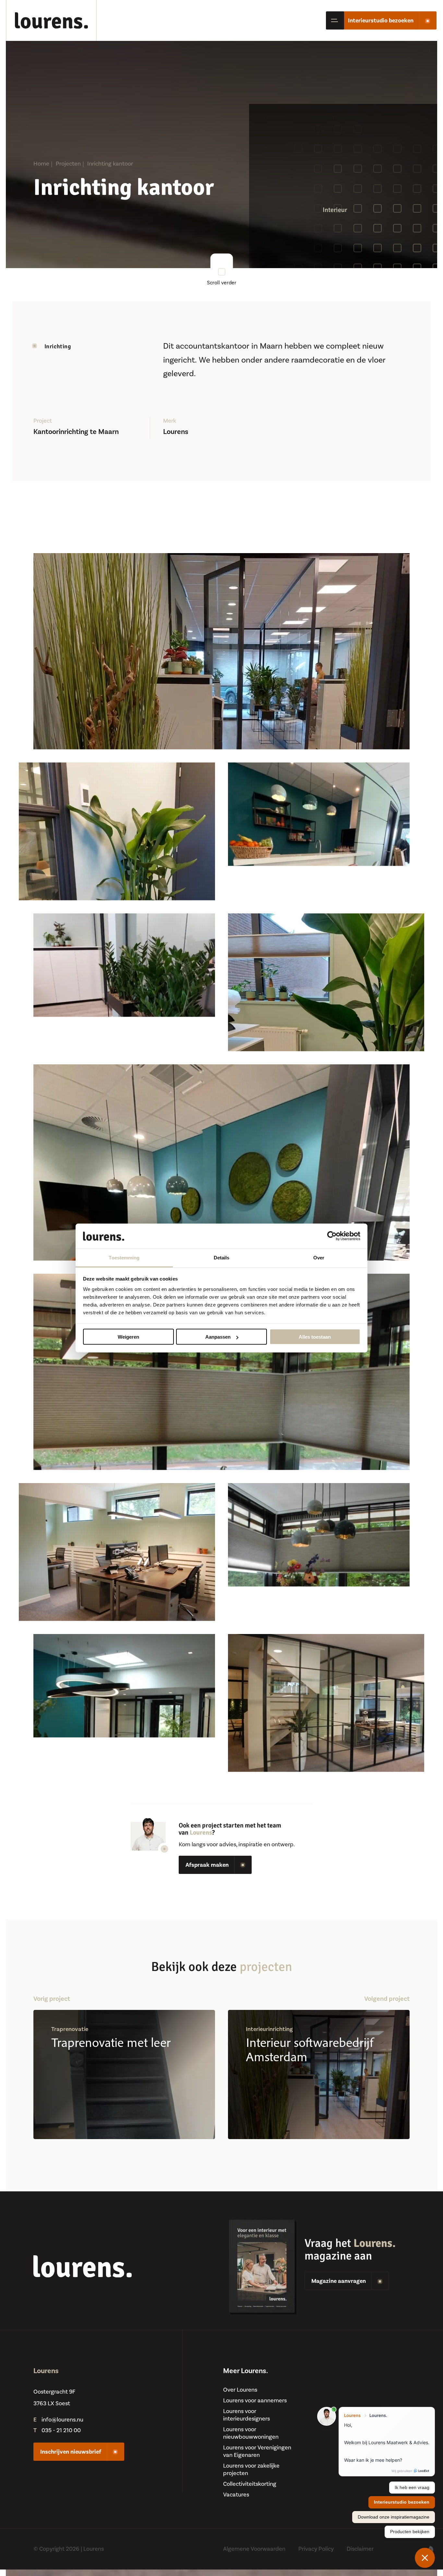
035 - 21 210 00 (61, 2430)
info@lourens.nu (62, 2420)
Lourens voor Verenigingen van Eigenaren (257, 2451)
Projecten (68, 164)
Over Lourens (240, 2390)
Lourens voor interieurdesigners (246, 2415)
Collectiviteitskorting (250, 2484)
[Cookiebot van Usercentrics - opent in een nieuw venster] (332, 1236)
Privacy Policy (316, 2549)
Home (41, 164)
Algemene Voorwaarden (254, 2549)
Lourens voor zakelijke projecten (251, 2470)
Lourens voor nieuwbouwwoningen (251, 2433)
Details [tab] (222, 1257)
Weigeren (128, 1337)
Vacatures (236, 2495)
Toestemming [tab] (124, 1257)
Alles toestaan (315, 1337)
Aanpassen (218, 1337)
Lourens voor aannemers (255, 2401)
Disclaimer (360, 2549)
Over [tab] (319, 1257)
